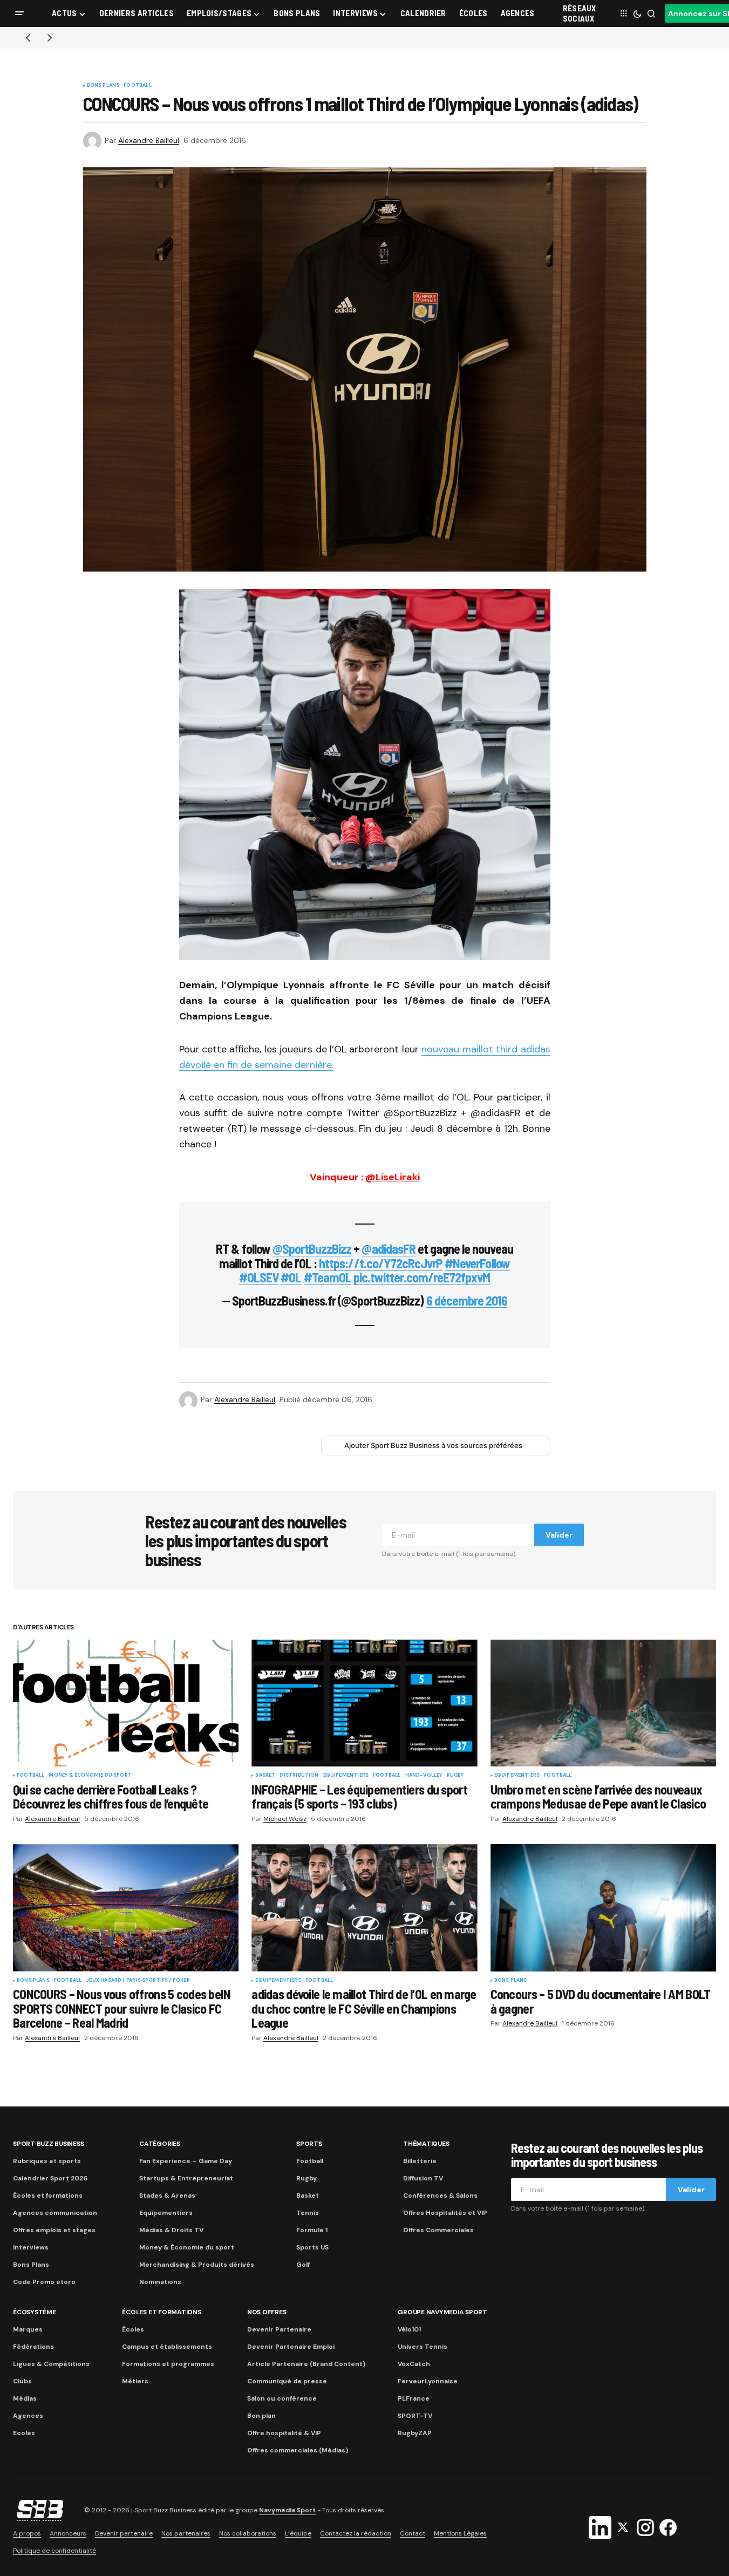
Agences (28, 2416)
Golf (303, 2265)
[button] (19, 13)
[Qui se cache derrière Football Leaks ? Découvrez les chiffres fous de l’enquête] (126, 1703)
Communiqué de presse (287, 2381)
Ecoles (24, 2433)
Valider (559, 1535)
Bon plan (261, 2416)
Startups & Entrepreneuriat (186, 2178)
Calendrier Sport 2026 (50, 2178)
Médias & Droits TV (171, 2230)
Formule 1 (312, 2230)
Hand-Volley (424, 1776)
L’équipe (298, 2533)
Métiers (135, 2381)
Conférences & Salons (440, 2196)
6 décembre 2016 (467, 1300)
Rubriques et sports (47, 2161)
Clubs (22, 2381)
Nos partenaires (186, 2533)
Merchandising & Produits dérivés (197, 2265)
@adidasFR (388, 1249)
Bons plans (103, 86)
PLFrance (414, 2398)
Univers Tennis (423, 2347)
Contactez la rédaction (356, 2533)
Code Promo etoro (44, 2282)
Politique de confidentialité (54, 2551)
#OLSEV (259, 1277)
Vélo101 (409, 2329)
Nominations (160, 2282)
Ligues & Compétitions (51, 2364)
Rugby (455, 1776)
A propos (27, 2533)
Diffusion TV (423, 2178)
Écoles (133, 2329)
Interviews (31, 2247)
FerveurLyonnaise (428, 2381)
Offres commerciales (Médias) (298, 2450)
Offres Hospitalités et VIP (445, 2213)
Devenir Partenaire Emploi (291, 2347)
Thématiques (426, 2144)
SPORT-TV (415, 2416)
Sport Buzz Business (48, 2144)
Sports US (312, 2247)
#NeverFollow (477, 1263)
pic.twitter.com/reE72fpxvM (422, 1277)
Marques (28, 2329)
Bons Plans (31, 2265)
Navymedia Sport (287, 2510)
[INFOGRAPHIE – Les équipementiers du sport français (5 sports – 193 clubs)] (364, 1703)
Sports (309, 2144)
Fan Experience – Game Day (186, 2161)
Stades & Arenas (167, 2196)
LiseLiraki (393, 1177)
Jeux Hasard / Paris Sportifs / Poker (138, 1981)
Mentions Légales (460, 2533)
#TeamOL (328, 1277)
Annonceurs (68, 2533)
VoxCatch (414, 2364)
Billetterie (420, 2161)
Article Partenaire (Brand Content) (306, 2364)
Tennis (308, 2213)
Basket (265, 1776)
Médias (25, 2398)
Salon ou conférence (282, 2398)
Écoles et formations (48, 2196)
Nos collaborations (248, 2533)
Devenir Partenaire (279, 2329)
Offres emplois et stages (54, 2230)
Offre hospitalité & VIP (284, 2433)
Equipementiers (346, 1776)
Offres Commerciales (438, 2230)
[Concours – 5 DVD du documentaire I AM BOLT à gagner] (603, 1908)
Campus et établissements (167, 2347)
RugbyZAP (415, 2433)
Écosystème (35, 2312)
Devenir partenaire (124, 2533)
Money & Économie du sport (90, 1776)
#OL (291, 1277)
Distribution (299, 1776)
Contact (413, 2533)
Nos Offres (267, 2312)
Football (137, 86)
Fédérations (33, 2347)
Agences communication (55, 2213)
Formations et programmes (168, 2364)
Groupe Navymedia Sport (442, 2312)
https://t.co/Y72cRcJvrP (381, 1263)
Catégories (160, 2144)
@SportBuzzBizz (312, 1249)
